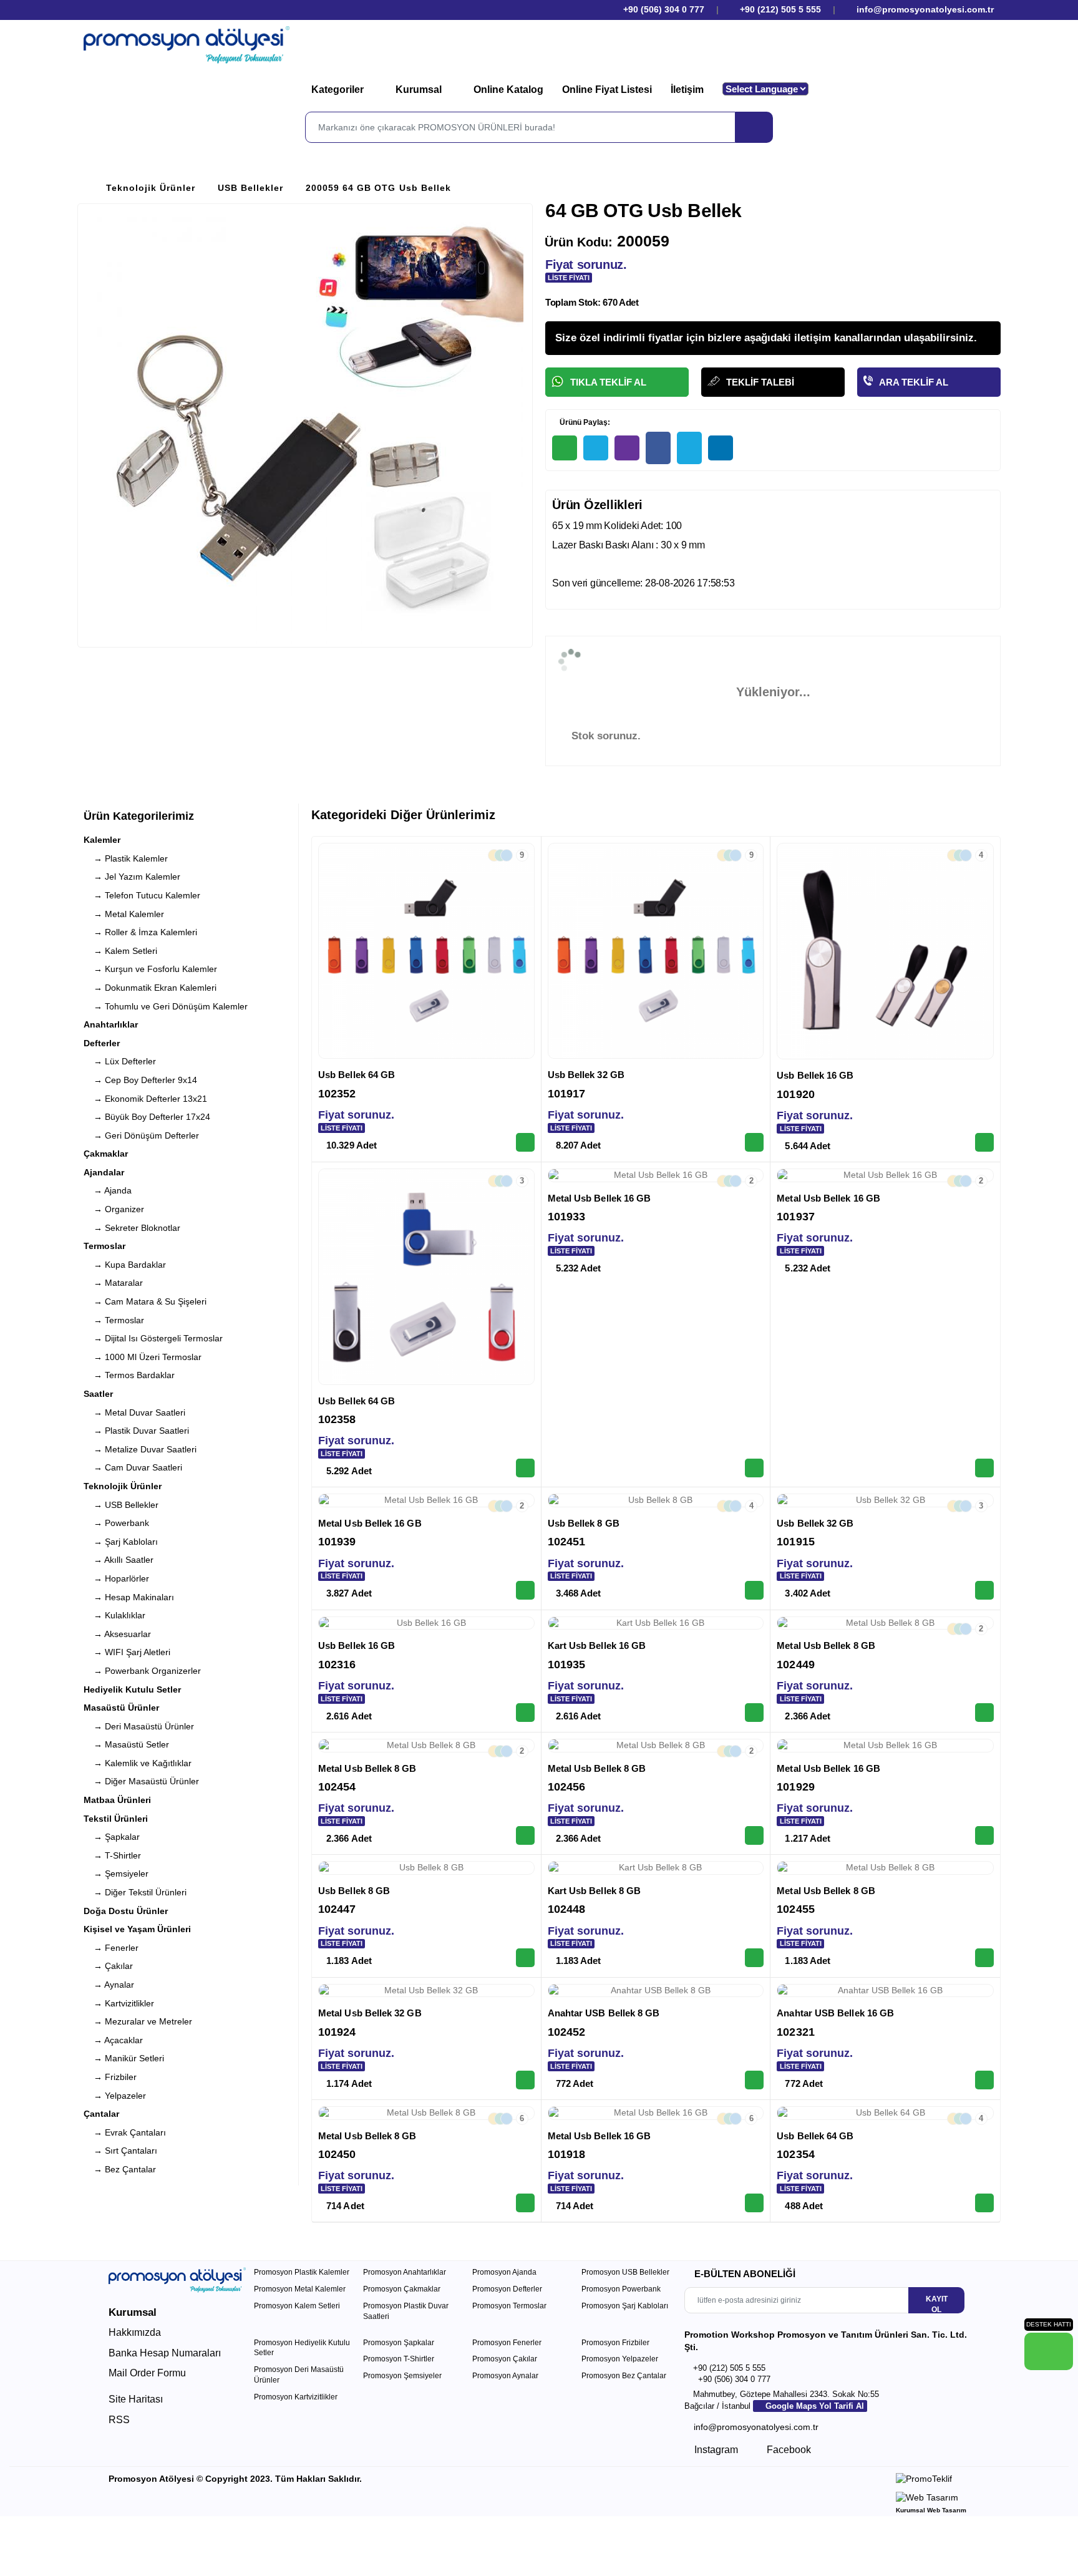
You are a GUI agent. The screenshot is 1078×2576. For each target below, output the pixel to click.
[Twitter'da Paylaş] (689, 448)
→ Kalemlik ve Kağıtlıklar (138, 1763)
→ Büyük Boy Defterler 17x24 (147, 1117)
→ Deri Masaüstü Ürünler (139, 1726)
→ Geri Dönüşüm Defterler (141, 1135)
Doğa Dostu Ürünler (126, 1911)
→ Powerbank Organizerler (142, 1671)
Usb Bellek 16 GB (815, 1075)
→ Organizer (114, 1209)
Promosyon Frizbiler (615, 2343)
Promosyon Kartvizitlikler (296, 2397)
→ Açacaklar (113, 2040)
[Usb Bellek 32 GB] (656, 951)
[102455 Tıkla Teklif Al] (984, 1958)
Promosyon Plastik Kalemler (302, 2272)
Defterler (102, 1043)
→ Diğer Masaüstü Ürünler (141, 1781)
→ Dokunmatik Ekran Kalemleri (150, 988)
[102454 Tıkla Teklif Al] (525, 1835)
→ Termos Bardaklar (129, 1375)
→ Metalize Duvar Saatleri (140, 1449)
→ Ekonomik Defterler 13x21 (145, 1099)
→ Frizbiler (110, 2077)
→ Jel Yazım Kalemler (132, 877)
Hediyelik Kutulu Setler (132, 1689)
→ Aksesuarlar (117, 1634)
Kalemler (102, 840)
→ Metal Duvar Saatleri (134, 1412)
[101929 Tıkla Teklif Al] (984, 1835)
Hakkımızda (135, 2332)
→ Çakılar (108, 1966)
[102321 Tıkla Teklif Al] (984, 2080)
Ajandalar (104, 1172)
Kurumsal (420, 90)
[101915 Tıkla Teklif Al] (984, 1590)
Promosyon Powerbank (621, 2289)
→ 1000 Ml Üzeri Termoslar (143, 1357)
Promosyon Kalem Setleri (297, 2306)
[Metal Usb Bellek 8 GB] (885, 1623)
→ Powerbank (116, 1523)
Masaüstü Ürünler (121, 1708)
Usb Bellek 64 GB (357, 1075)
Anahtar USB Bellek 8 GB (604, 2013)
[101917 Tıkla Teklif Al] (754, 1142)
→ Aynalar (109, 1985)
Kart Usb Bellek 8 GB (595, 1891)
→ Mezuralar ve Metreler (138, 2021)
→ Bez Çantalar (120, 2169)
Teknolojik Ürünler (151, 188)
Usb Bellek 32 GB (586, 1075)
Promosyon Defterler (507, 2289)
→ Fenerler (111, 1948)
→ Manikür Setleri (124, 2058)
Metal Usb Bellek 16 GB (600, 1198)
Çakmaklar (106, 1154)
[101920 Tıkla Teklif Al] (984, 1142)
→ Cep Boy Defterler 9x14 (140, 1080)
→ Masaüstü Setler (126, 1744)
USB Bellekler (250, 188)
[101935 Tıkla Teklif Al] (754, 1713)
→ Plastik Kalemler (126, 858)
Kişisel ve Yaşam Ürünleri (137, 1929)
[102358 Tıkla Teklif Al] (525, 1468)
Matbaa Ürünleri (117, 1800)
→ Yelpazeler (115, 2096)
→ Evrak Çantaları (125, 2132)
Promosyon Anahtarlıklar (405, 2272)
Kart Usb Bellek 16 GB (597, 1645)
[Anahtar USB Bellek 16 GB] (885, 1991)
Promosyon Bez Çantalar (624, 2376)
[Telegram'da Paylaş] (596, 448)
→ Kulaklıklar (114, 1615)
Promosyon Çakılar (505, 2359)
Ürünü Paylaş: (584, 422)
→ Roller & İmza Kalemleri (140, 932)
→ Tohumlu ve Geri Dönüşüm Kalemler (166, 1006)
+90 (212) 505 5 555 (780, 9)
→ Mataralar (113, 1283)
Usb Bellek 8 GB (584, 1523)
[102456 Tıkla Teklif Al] (754, 1835)
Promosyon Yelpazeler (620, 2359)
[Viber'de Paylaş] (627, 448)
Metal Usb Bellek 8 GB (826, 1645)
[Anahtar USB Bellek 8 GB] (656, 1991)
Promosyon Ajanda (504, 2272)
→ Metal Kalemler (124, 914)
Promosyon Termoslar (509, 2306)
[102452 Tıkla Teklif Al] (754, 2080)
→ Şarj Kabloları (121, 1542)
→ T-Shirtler (112, 1855)
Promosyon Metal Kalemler (300, 2289)
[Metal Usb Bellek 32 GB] (426, 1991)
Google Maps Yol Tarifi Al (813, 2406)
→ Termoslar (114, 1320)
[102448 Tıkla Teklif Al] (754, 1958)
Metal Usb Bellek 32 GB (370, 2013)
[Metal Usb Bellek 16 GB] (656, 1175)
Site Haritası (136, 2399)
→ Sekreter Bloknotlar (132, 1228)
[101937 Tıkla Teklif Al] (984, 1468)
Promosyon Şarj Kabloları (625, 2306)
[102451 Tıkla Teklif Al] (754, 1590)
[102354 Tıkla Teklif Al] (984, 2203)
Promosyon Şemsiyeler (402, 2376)
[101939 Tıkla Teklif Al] (525, 1590)
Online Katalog (508, 90)
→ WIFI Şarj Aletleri (127, 1652)
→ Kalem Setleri (120, 951)
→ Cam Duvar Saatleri (133, 1467)
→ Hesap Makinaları (129, 1597)
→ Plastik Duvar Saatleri (136, 1431)
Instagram (715, 2450)
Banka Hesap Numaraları (165, 2353)
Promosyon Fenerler (507, 2343)
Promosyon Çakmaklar (402, 2289)
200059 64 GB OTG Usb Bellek (378, 188)
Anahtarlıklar (111, 1024)
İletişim (687, 90)
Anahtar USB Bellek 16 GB (835, 2013)
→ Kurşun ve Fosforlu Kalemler (150, 969)
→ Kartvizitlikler (119, 2003)
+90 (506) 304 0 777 (663, 9)
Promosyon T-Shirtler (399, 2359)
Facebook (788, 2450)
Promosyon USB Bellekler (625, 2272)
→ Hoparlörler (116, 1578)
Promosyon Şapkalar (399, 2343)
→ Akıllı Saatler (119, 1560)
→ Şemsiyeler (116, 1874)
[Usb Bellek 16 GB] (885, 951)
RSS (119, 2420)
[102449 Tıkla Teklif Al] (984, 1713)
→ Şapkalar (112, 1837)
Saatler (98, 1394)
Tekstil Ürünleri (116, 1819)
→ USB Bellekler (121, 1505)
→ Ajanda (108, 1190)
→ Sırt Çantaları (120, 2151)
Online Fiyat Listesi (607, 90)
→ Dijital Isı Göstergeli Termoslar (153, 1338)
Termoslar (104, 1246)
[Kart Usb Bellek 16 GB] (656, 1623)
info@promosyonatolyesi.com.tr (924, 9)
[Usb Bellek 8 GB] (656, 1500)
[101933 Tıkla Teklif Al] (754, 1468)
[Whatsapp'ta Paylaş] (565, 448)
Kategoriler (339, 90)
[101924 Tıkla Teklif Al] (525, 2080)
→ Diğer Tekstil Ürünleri (135, 1892)
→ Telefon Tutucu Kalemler (142, 895)
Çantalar (101, 2114)
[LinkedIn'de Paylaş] (721, 448)
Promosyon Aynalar (505, 2376)
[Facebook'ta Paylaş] (658, 448)
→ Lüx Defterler (120, 1061)
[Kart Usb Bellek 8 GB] (656, 1868)
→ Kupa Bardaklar (125, 1265)
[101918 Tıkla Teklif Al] (754, 2203)
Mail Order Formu (147, 2373)
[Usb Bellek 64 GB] (426, 951)
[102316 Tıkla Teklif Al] (525, 1713)
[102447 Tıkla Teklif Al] (525, 1958)
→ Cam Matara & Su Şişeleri (145, 1301)
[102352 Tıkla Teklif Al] (525, 1142)
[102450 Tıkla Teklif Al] (525, 2203)
